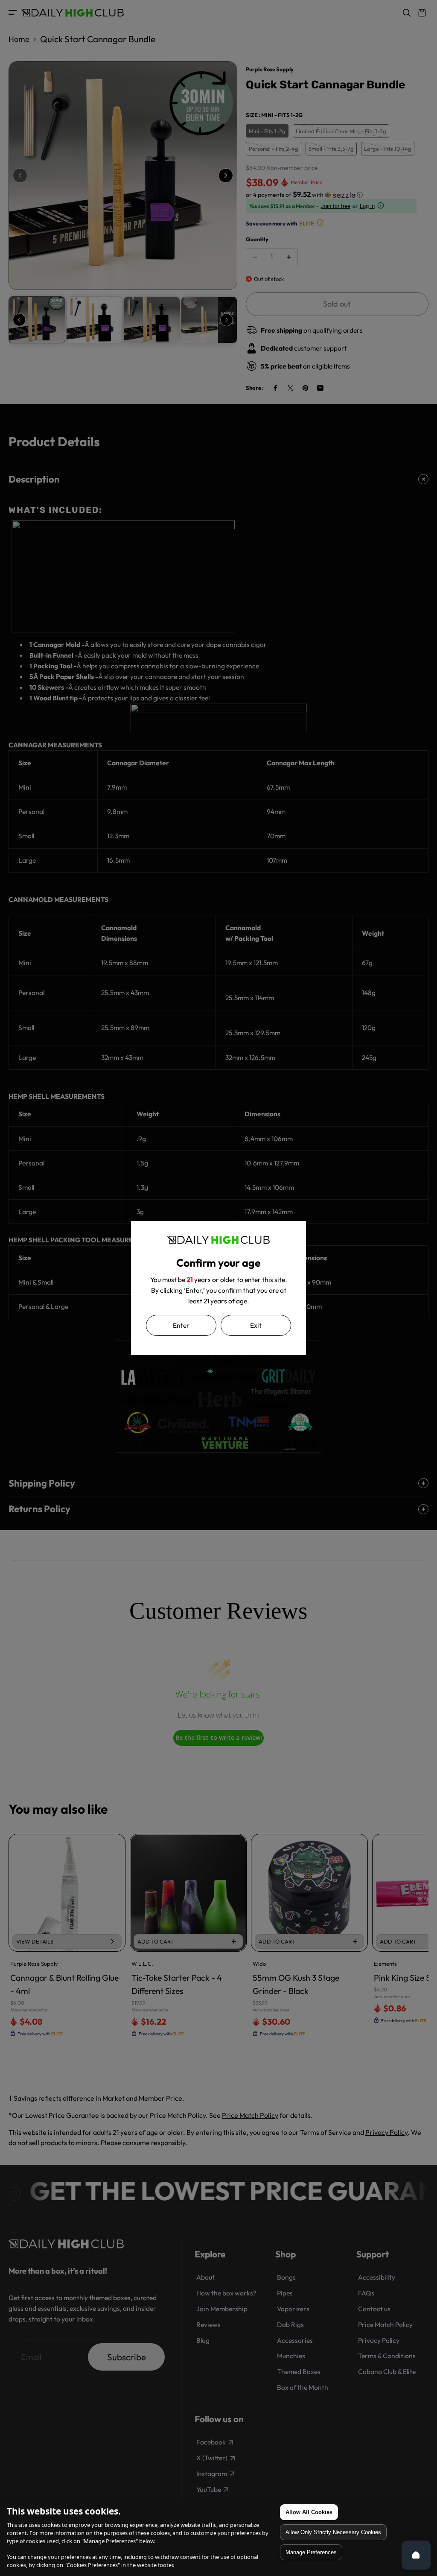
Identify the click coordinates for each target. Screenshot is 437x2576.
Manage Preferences (311, 2552)
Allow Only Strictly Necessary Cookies (333, 2532)
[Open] (416, 2555)
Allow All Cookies (309, 2512)
